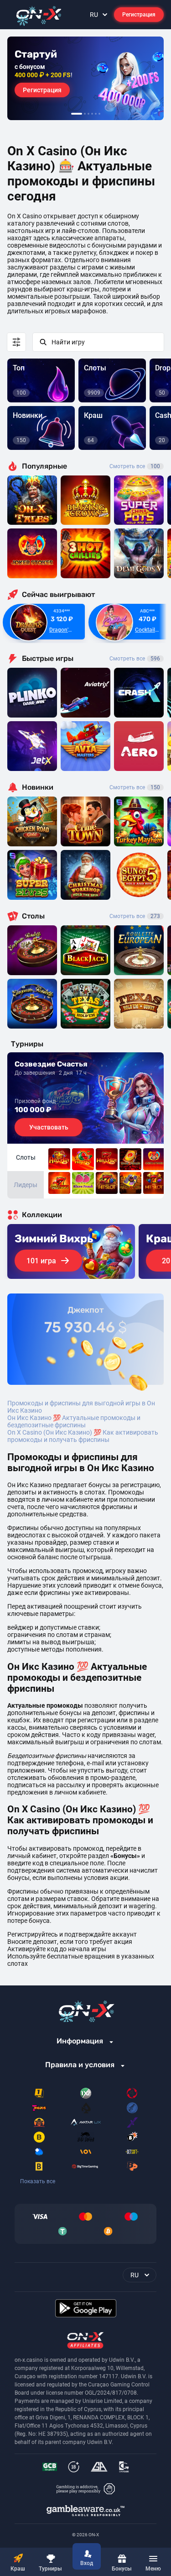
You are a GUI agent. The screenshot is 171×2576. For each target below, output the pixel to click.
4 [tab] (92, 114)
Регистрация (139, 15)
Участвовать (49, 1127)
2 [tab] (85, 114)
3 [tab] (88, 114)
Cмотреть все (135, 659)
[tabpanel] (85, 78)
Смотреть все (135, 466)
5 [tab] (96, 114)
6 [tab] (99, 114)
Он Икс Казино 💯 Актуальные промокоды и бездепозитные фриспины (74, 1421)
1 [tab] (77, 114)
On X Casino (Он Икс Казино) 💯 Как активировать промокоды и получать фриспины (83, 1436)
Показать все (38, 2181)
